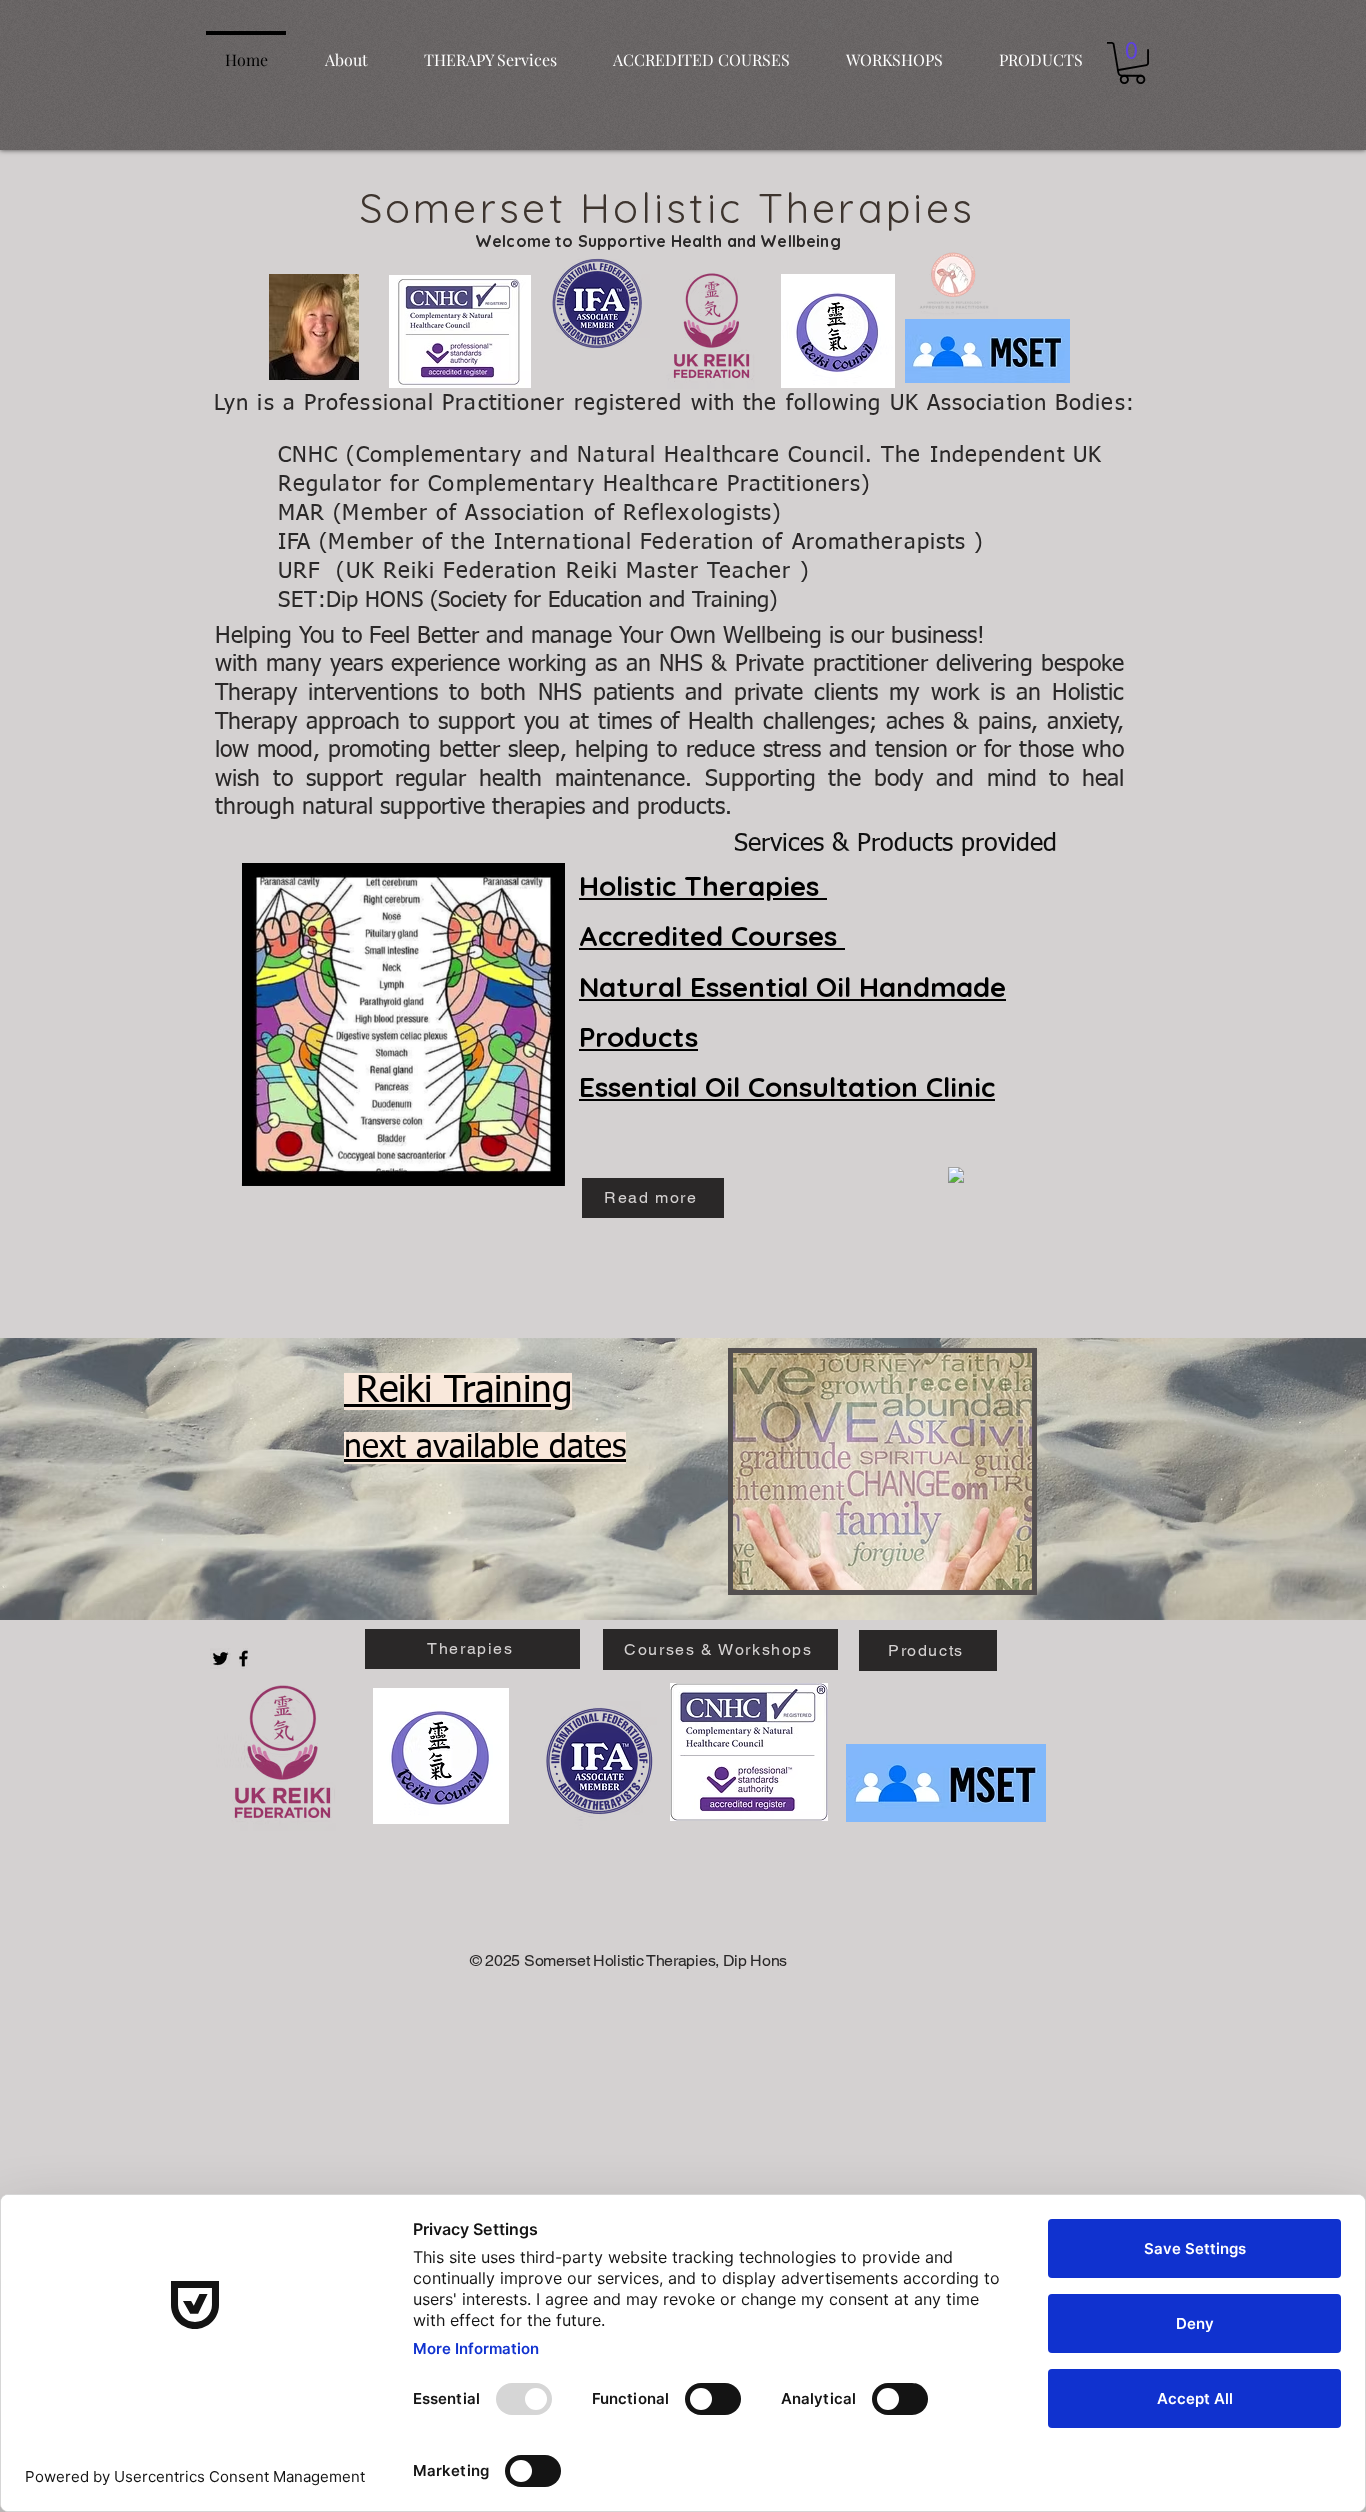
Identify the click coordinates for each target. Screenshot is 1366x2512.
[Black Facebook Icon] (243, 1658)
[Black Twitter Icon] (220, 1658)
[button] (1132, 63)
